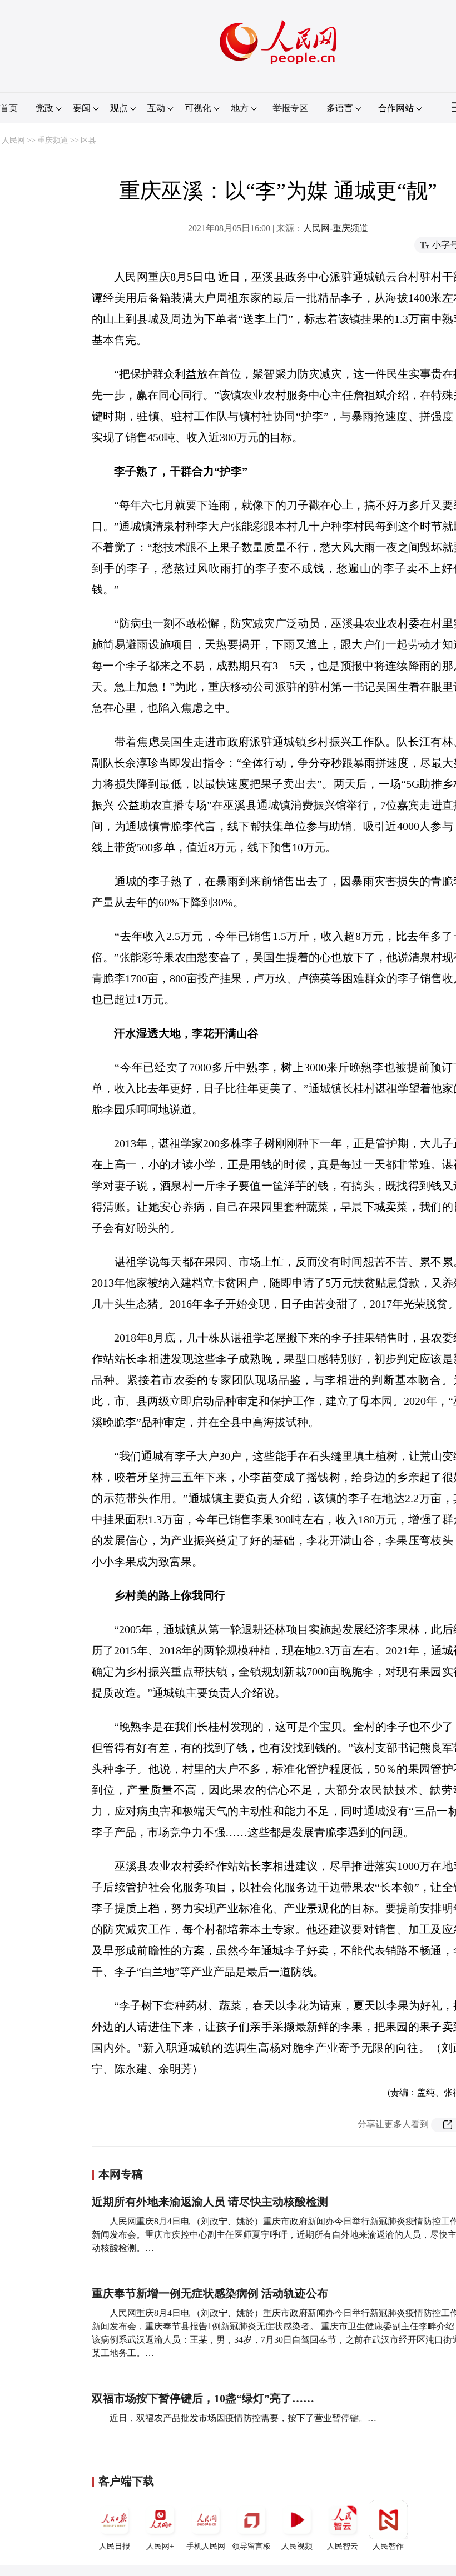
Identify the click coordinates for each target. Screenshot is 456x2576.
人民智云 (343, 2546)
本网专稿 (121, 2174)
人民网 (13, 140)
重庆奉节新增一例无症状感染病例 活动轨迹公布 (210, 2293)
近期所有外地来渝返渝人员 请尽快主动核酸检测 (210, 2202)
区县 (88, 140)
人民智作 (388, 2546)
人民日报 (115, 2546)
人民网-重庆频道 (336, 228)
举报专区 (290, 108)
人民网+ (160, 2546)
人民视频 (297, 2546)
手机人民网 (206, 2546)
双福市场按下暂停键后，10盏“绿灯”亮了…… (203, 2398)
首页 (9, 108)
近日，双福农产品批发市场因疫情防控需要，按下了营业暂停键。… (243, 2418)
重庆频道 (53, 140)
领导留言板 (251, 2546)
